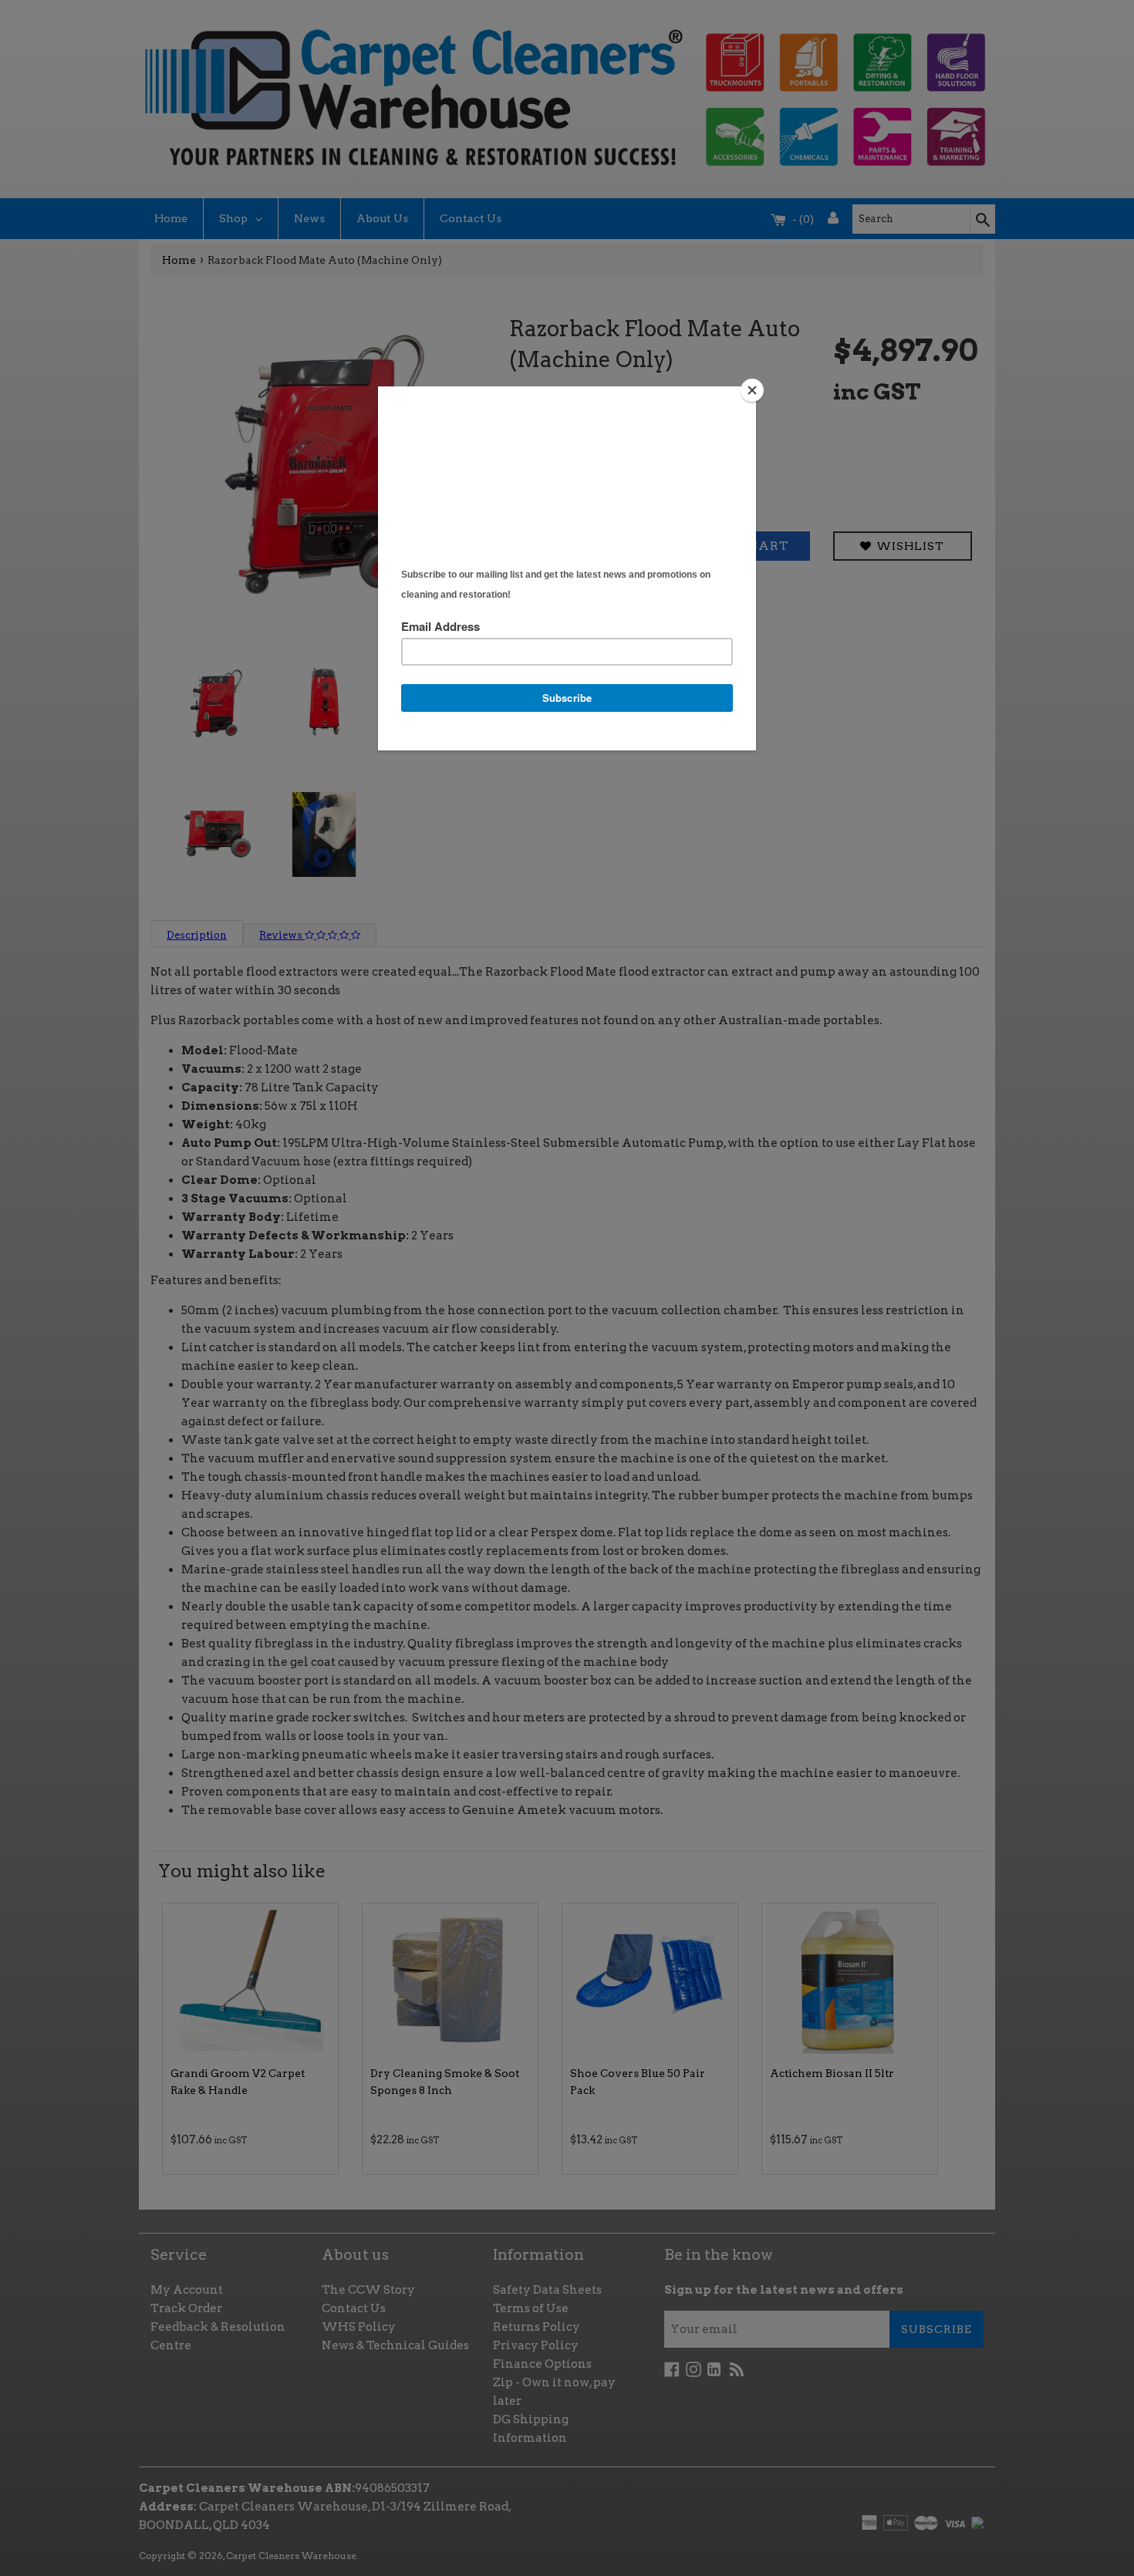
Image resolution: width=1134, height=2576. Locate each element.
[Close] (752, 390)
